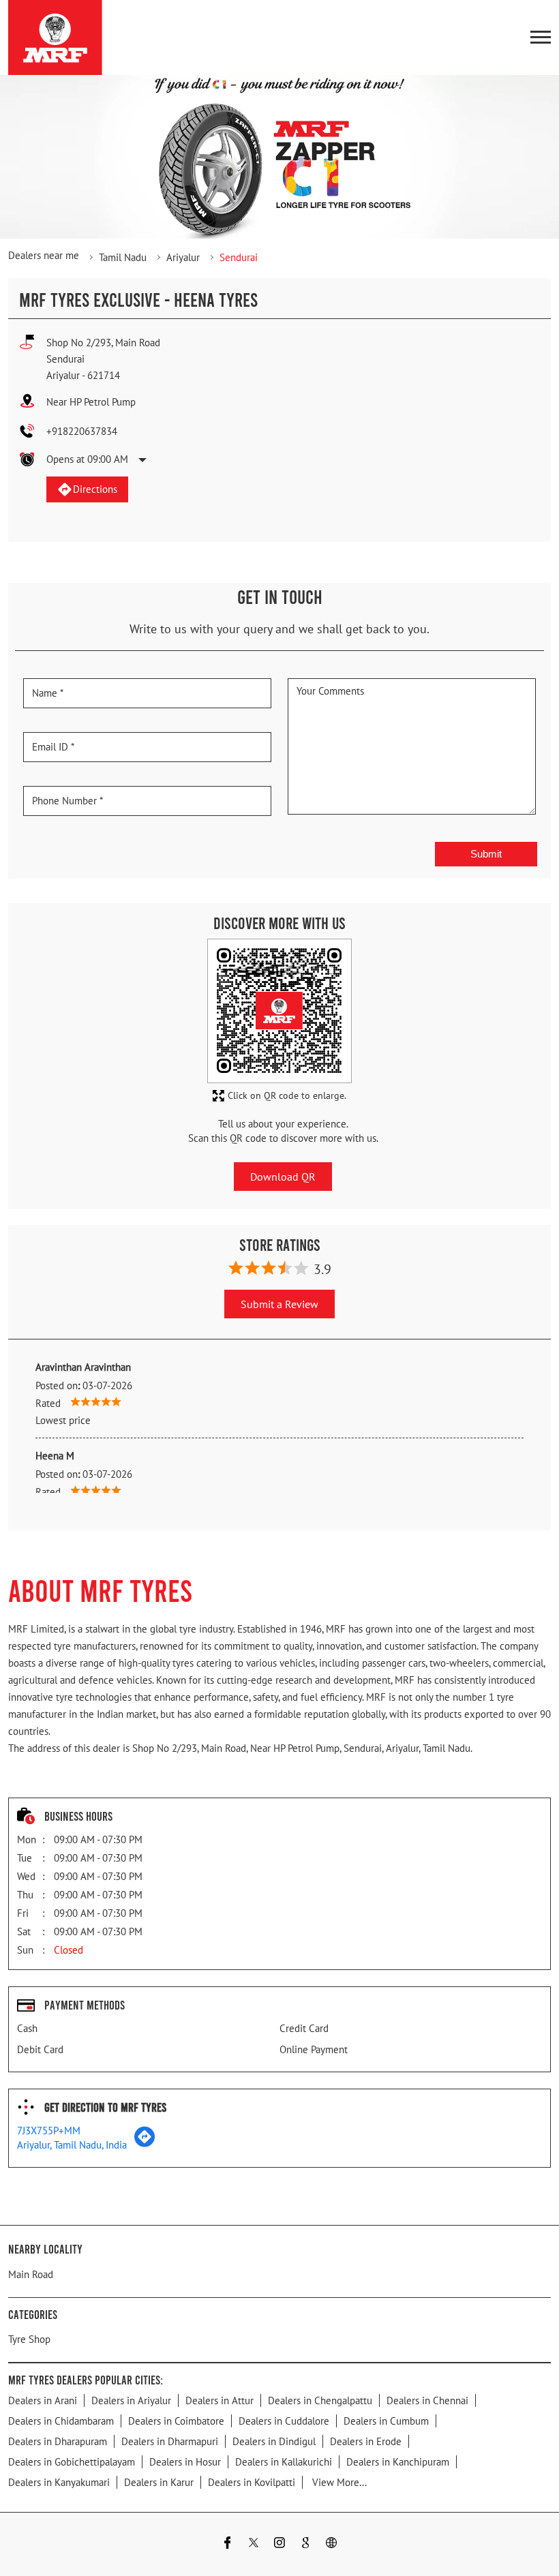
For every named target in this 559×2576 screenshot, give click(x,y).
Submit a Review (279, 1304)
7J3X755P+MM (49, 2131)
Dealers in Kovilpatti (252, 2482)
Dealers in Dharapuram (58, 2441)
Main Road (31, 2274)
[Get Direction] (145, 2143)
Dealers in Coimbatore (176, 2421)
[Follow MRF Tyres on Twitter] (254, 2544)
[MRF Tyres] (55, 37)
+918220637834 (82, 431)
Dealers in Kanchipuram (398, 2462)
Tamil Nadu (123, 257)
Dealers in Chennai (427, 2400)
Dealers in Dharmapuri (170, 2441)
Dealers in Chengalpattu (320, 2400)
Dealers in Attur (220, 2400)
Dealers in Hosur (185, 2462)
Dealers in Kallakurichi (284, 2462)
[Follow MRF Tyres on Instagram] (279, 2544)
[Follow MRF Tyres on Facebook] (228, 2544)
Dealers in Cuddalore (284, 2421)
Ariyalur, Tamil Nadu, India (72, 2145)
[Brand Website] (331, 2544)
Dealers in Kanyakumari (59, 2482)
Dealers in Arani (43, 2400)
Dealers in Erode (366, 2441)
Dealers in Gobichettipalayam (72, 2462)
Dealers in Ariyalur (131, 2400)
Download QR (283, 1176)
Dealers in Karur (159, 2482)
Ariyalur (183, 257)
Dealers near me (44, 255)
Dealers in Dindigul (274, 2441)
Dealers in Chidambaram (61, 2421)
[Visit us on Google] (305, 2544)
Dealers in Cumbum (386, 2421)
